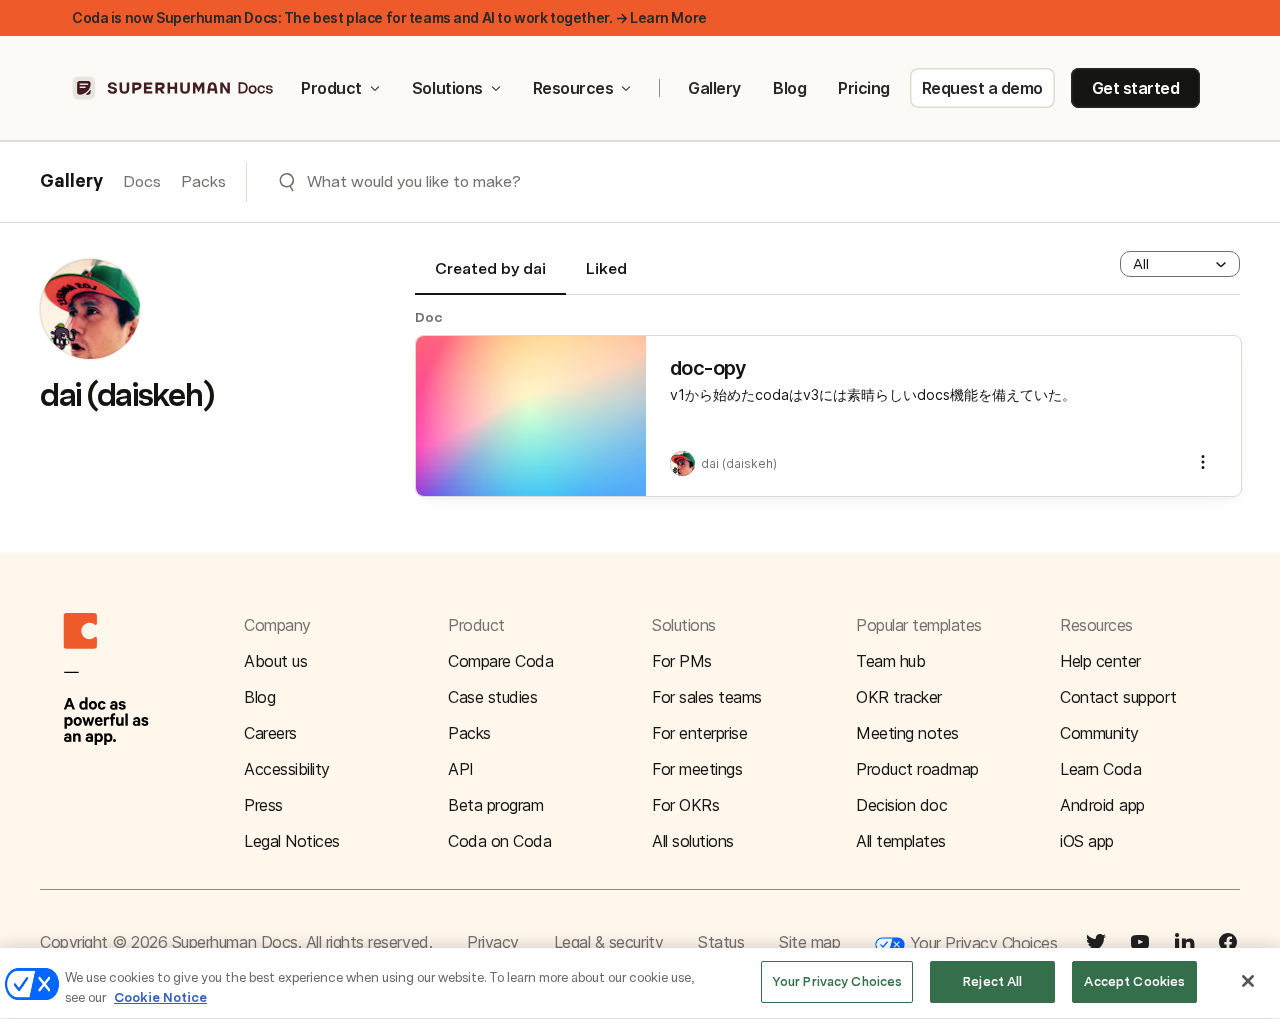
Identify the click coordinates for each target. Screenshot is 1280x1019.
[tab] (490, 277)
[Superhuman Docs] (174, 88)
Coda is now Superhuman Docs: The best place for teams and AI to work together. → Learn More (389, 17)
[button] (1180, 264)
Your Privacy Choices (981, 943)
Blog (789, 88)
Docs (142, 181)
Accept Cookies (1134, 981)
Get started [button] (1136, 88)
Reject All (992, 981)
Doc (429, 317)
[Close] (1248, 981)
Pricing (864, 88)
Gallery (714, 88)
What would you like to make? (414, 181)
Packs (203, 181)
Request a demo (982, 88)
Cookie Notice (160, 997)
